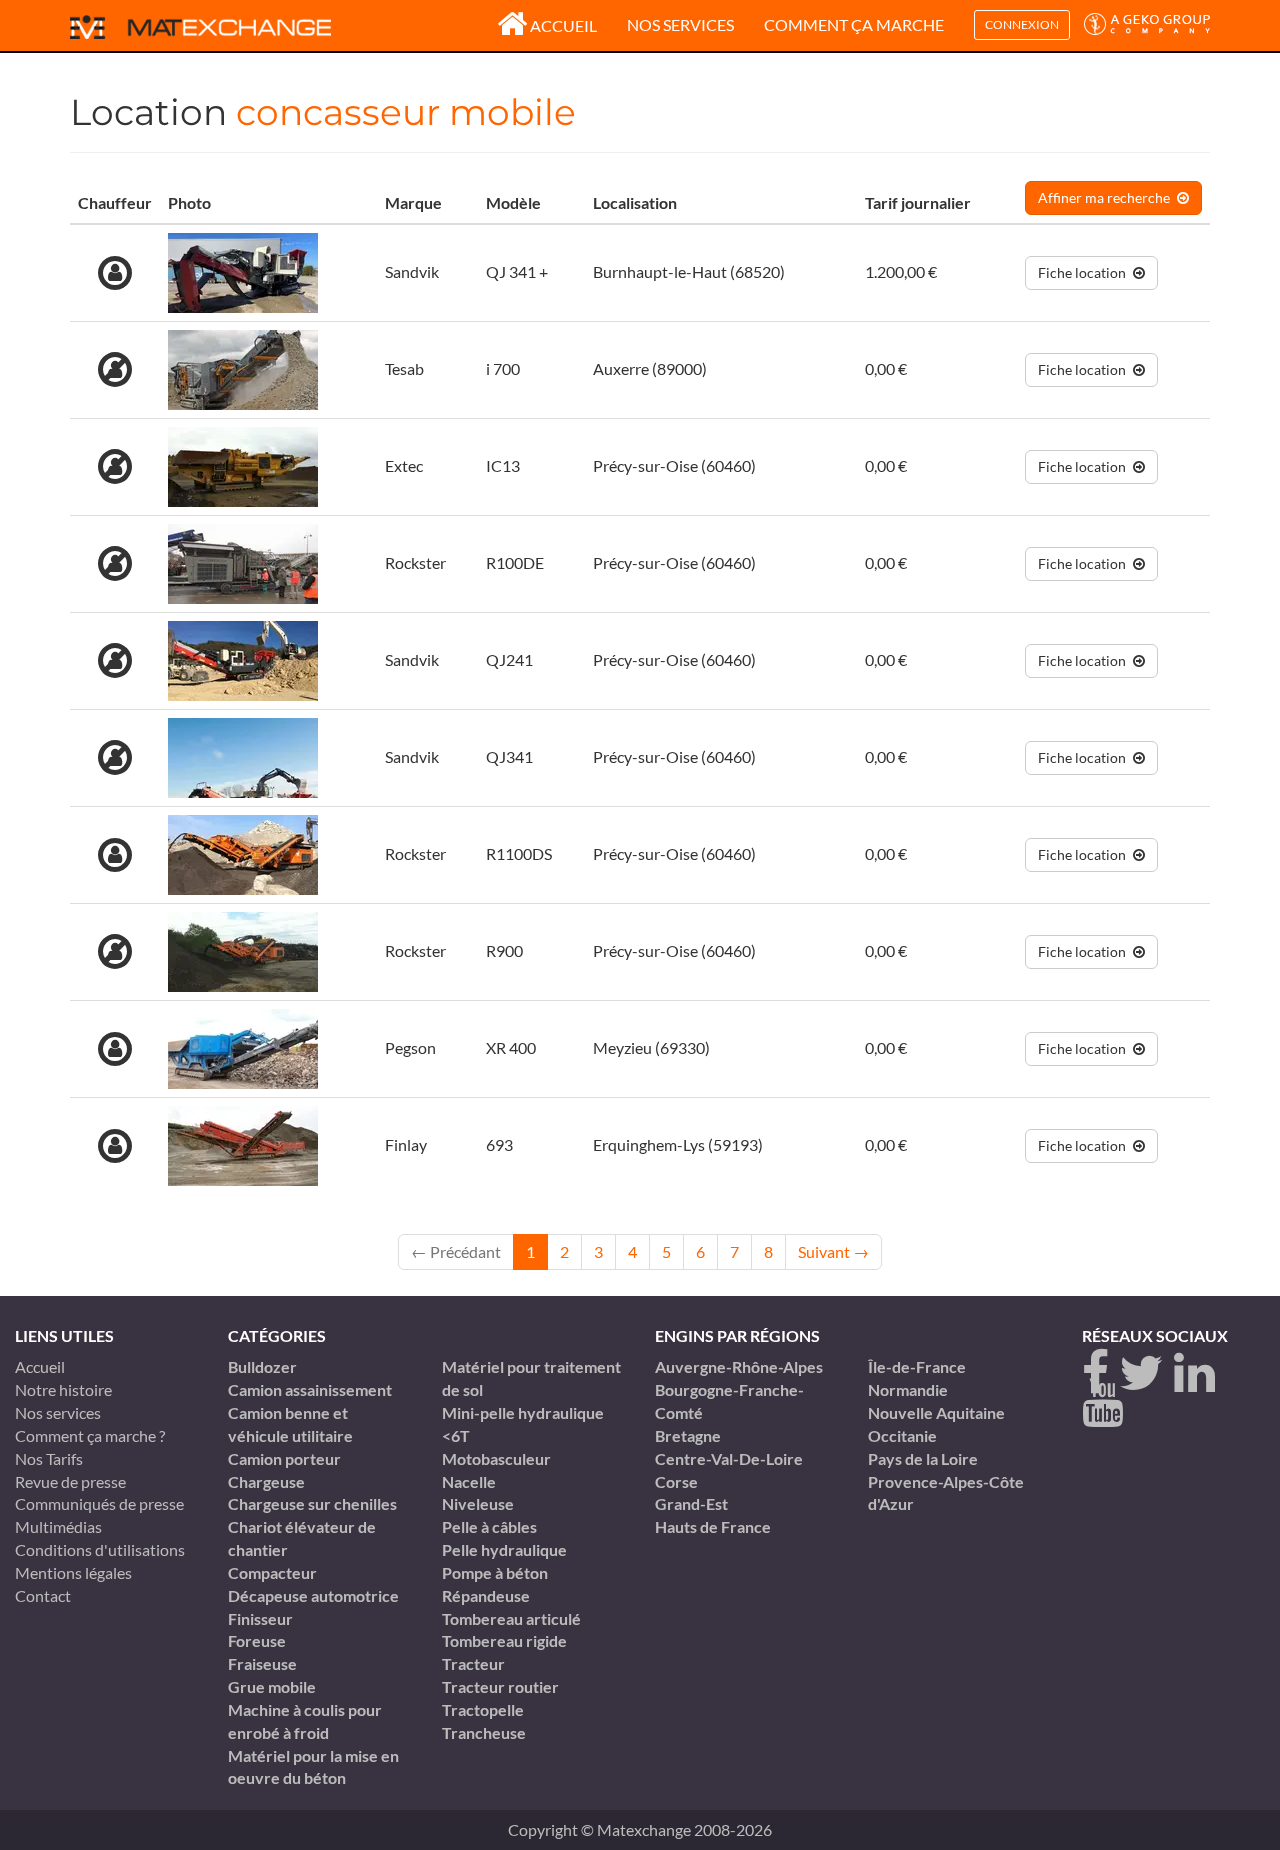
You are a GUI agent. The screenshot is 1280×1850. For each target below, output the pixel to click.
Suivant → (833, 1251)
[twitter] (1141, 1373)
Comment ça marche (854, 24)
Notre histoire (63, 1389)
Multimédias (58, 1526)
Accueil (563, 25)
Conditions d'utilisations (100, 1549)
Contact (43, 1595)
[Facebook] (1095, 1373)
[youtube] (1102, 1403)
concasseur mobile (406, 112)
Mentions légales (73, 1572)
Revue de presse (70, 1481)
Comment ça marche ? (90, 1435)
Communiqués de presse (99, 1503)
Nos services (680, 24)
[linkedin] (1194, 1373)
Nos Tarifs (49, 1458)
